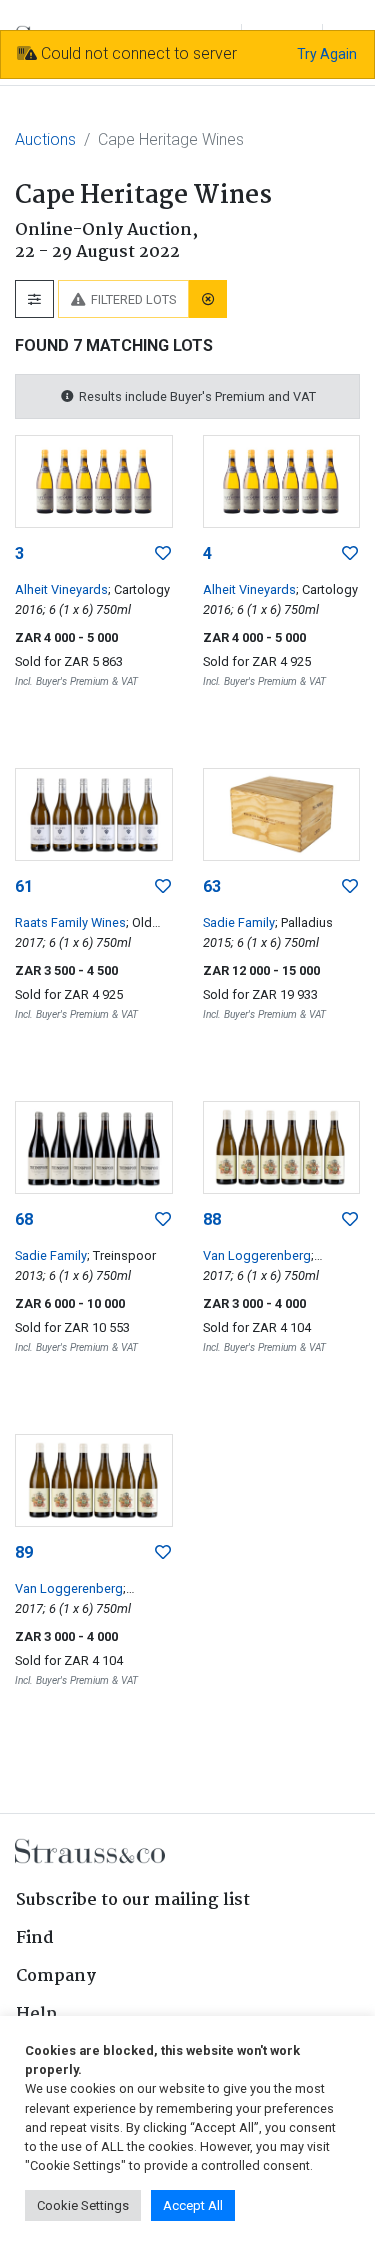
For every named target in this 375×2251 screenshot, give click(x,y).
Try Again (327, 54)
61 (24, 886)
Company (56, 1976)
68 (24, 1219)
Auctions (45, 139)
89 (24, 1552)
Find (35, 1938)
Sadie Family (239, 922)
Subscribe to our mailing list (133, 1900)
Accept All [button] (193, 2205)
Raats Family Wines (70, 922)
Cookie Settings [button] (83, 2205)
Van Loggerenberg (257, 1255)
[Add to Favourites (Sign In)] (163, 554)
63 (212, 886)
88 (212, 1219)
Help (36, 2014)
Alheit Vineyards (61, 589)
